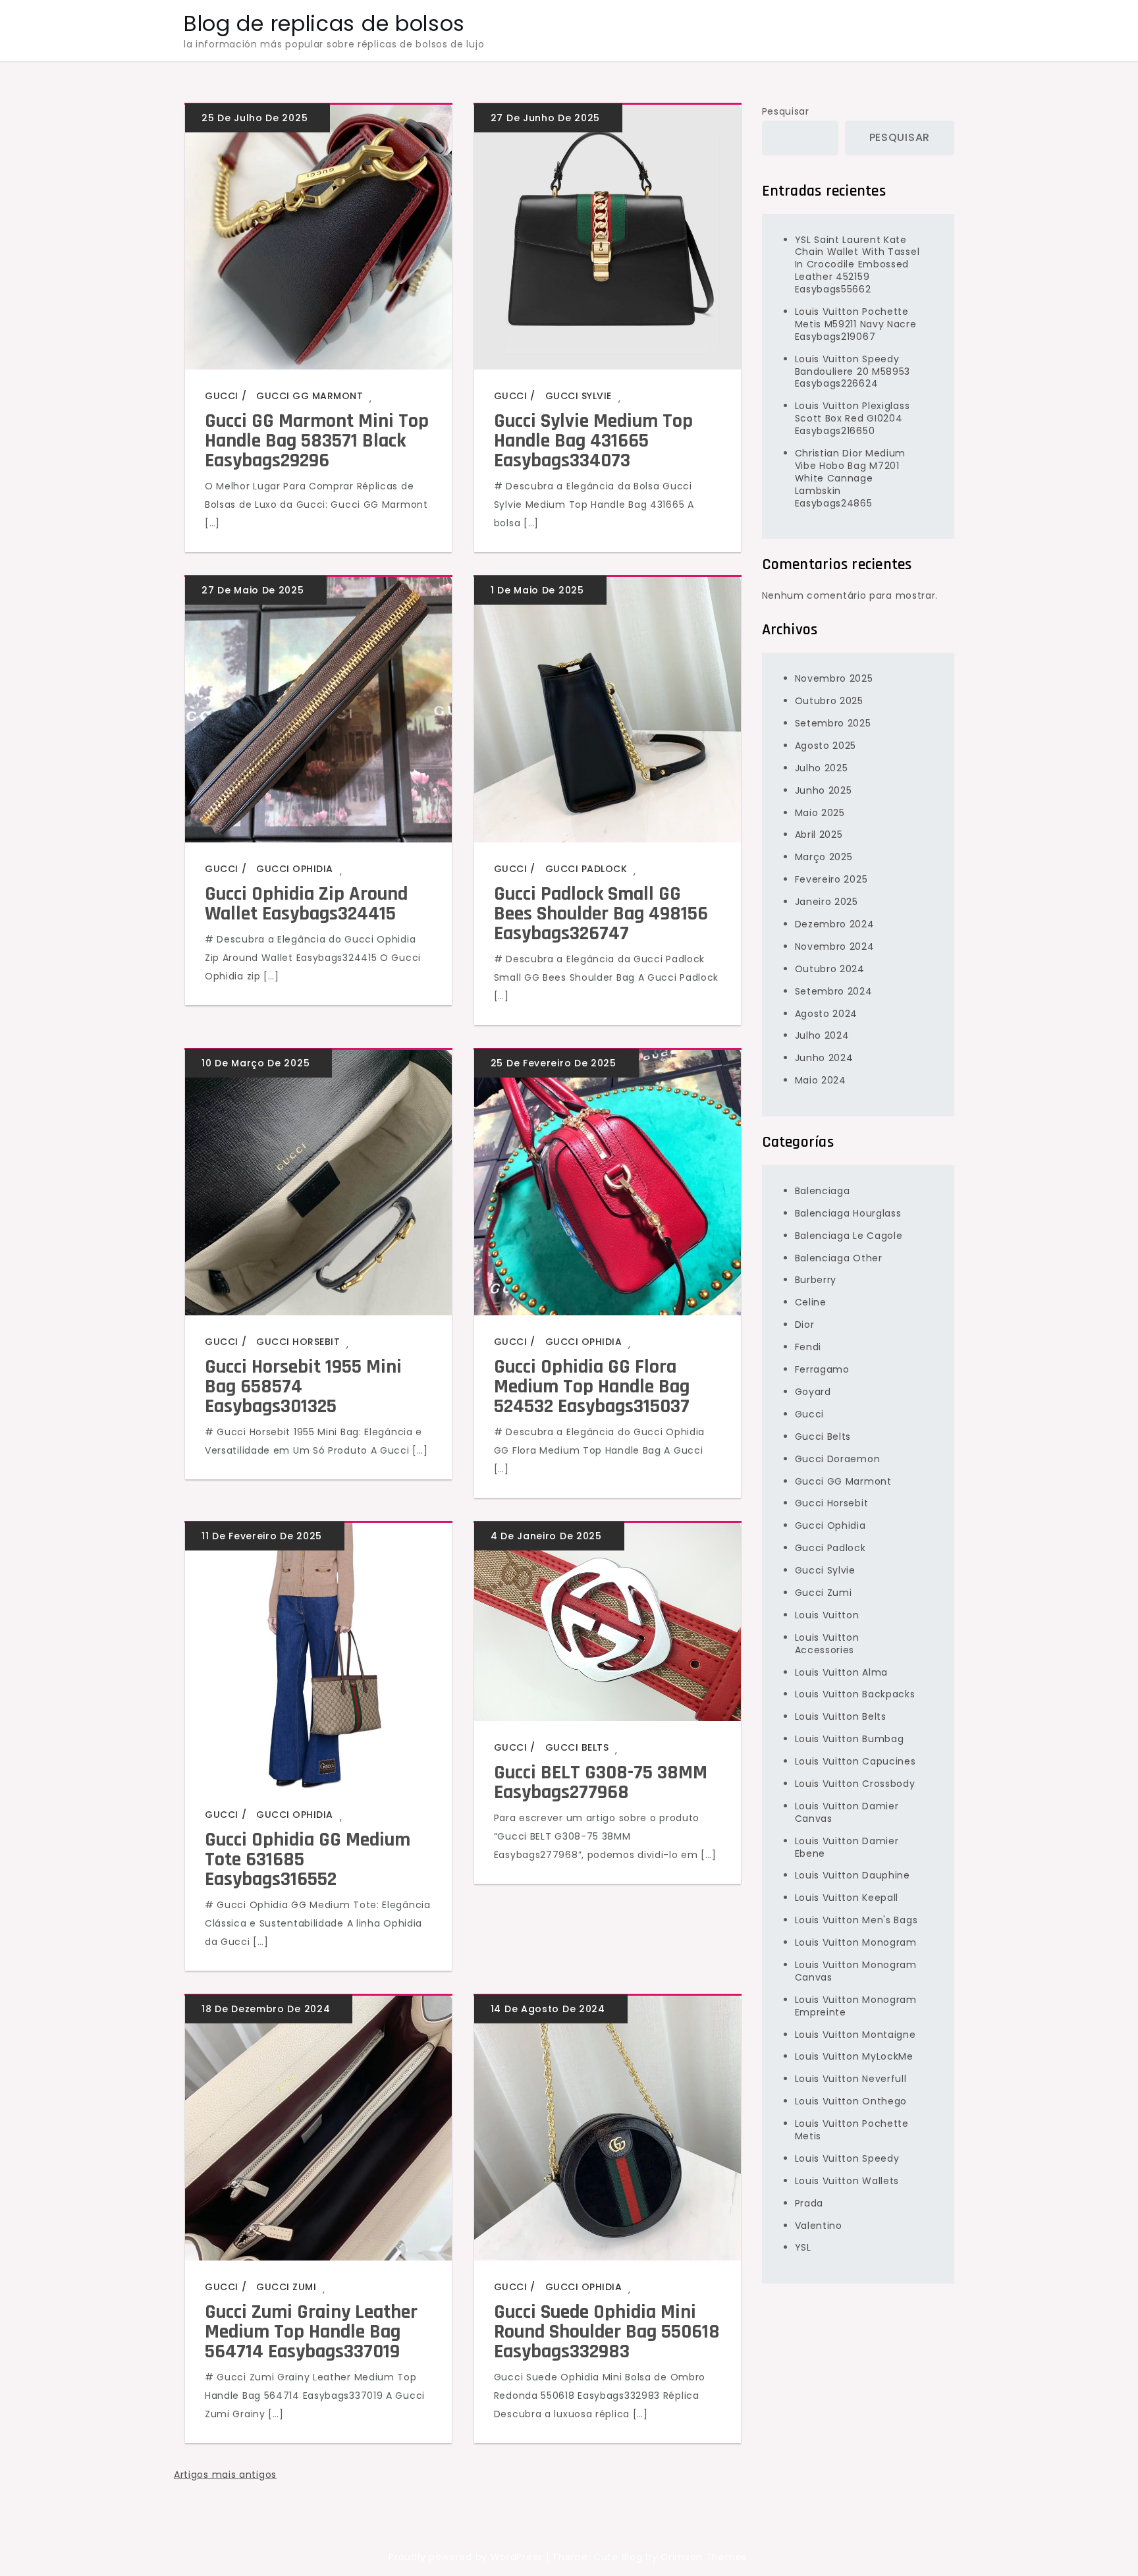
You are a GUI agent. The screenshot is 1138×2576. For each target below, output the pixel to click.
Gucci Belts (577, 1747)
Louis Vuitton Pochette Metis (852, 2130)
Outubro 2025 (829, 701)
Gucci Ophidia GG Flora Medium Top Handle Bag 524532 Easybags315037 (592, 1386)
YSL (803, 2247)
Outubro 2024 (830, 969)
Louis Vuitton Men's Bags (856, 1920)
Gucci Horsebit (298, 1342)
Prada (809, 2203)
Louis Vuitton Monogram (856, 1942)
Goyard (813, 1392)
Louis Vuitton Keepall (847, 1898)
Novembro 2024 (835, 946)
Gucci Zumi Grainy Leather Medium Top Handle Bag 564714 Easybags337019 (311, 2332)
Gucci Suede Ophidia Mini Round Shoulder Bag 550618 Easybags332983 (607, 2332)
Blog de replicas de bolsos (324, 23)
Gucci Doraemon (838, 1459)
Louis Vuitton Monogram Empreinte (856, 2006)
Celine (811, 1302)
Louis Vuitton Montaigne (855, 2034)
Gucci (222, 396)
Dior (805, 1325)
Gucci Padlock (586, 869)
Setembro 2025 (833, 723)
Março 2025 (824, 857)
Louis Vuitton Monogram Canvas (856, 1971)
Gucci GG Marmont (310, 396)
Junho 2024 (824, 1058)
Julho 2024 (822, 1035)
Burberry (816, 1280)
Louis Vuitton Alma (842, 1672)
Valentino (819, 2225)
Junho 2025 (824, 790)
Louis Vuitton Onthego (851, 2101)
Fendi (808, 1347)
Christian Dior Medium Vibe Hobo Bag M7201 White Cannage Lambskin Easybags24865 (851, 478)
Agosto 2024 (826, 1013)
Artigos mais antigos (225, 2475)
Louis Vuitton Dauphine (853, 1875)
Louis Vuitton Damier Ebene (847, 1847)
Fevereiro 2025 (831, 879)
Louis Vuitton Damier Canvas (847, 1812)
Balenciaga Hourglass (848, 1213)
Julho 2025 (822, 768)
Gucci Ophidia (295, 869)
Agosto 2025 (826, 746)
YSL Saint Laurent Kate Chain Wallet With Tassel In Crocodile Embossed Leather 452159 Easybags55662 (857, 264)
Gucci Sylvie (579, 396)
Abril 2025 (819, 835)
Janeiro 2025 (826, 902)
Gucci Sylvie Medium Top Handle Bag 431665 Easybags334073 (593, 441)
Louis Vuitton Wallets (847, 2181)
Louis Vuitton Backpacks (855, 1694)
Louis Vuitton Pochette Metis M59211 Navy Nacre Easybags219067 (856, 324)
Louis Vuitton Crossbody (855, 1784)
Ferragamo (822, 1369)
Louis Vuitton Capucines (855, 1761)
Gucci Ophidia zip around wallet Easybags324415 (306, 904)
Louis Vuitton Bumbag (850, 1739)
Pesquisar (786, 111)
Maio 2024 (821, 1080)
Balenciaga (823, 1191)
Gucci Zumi (286, 2287)
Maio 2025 (820, 812)
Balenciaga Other (839, 1257)
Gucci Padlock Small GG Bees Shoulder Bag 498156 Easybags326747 (601, 914)
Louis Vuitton (827, 1615)
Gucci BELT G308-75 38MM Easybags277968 (601, 1782)
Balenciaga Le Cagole (849, 1236)
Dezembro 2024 (835, 924)
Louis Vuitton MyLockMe (854, 2056)
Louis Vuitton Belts (841, 1716)
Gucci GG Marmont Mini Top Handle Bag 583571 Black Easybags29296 (317, 441)
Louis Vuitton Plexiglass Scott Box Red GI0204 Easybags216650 (853, 418)
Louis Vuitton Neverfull (851, 2079)
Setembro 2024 (834, 991)
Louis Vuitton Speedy (847, 2158)
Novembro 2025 (834, 678)
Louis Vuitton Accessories (827, 1644)
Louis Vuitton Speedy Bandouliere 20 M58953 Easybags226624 (853, 371)
